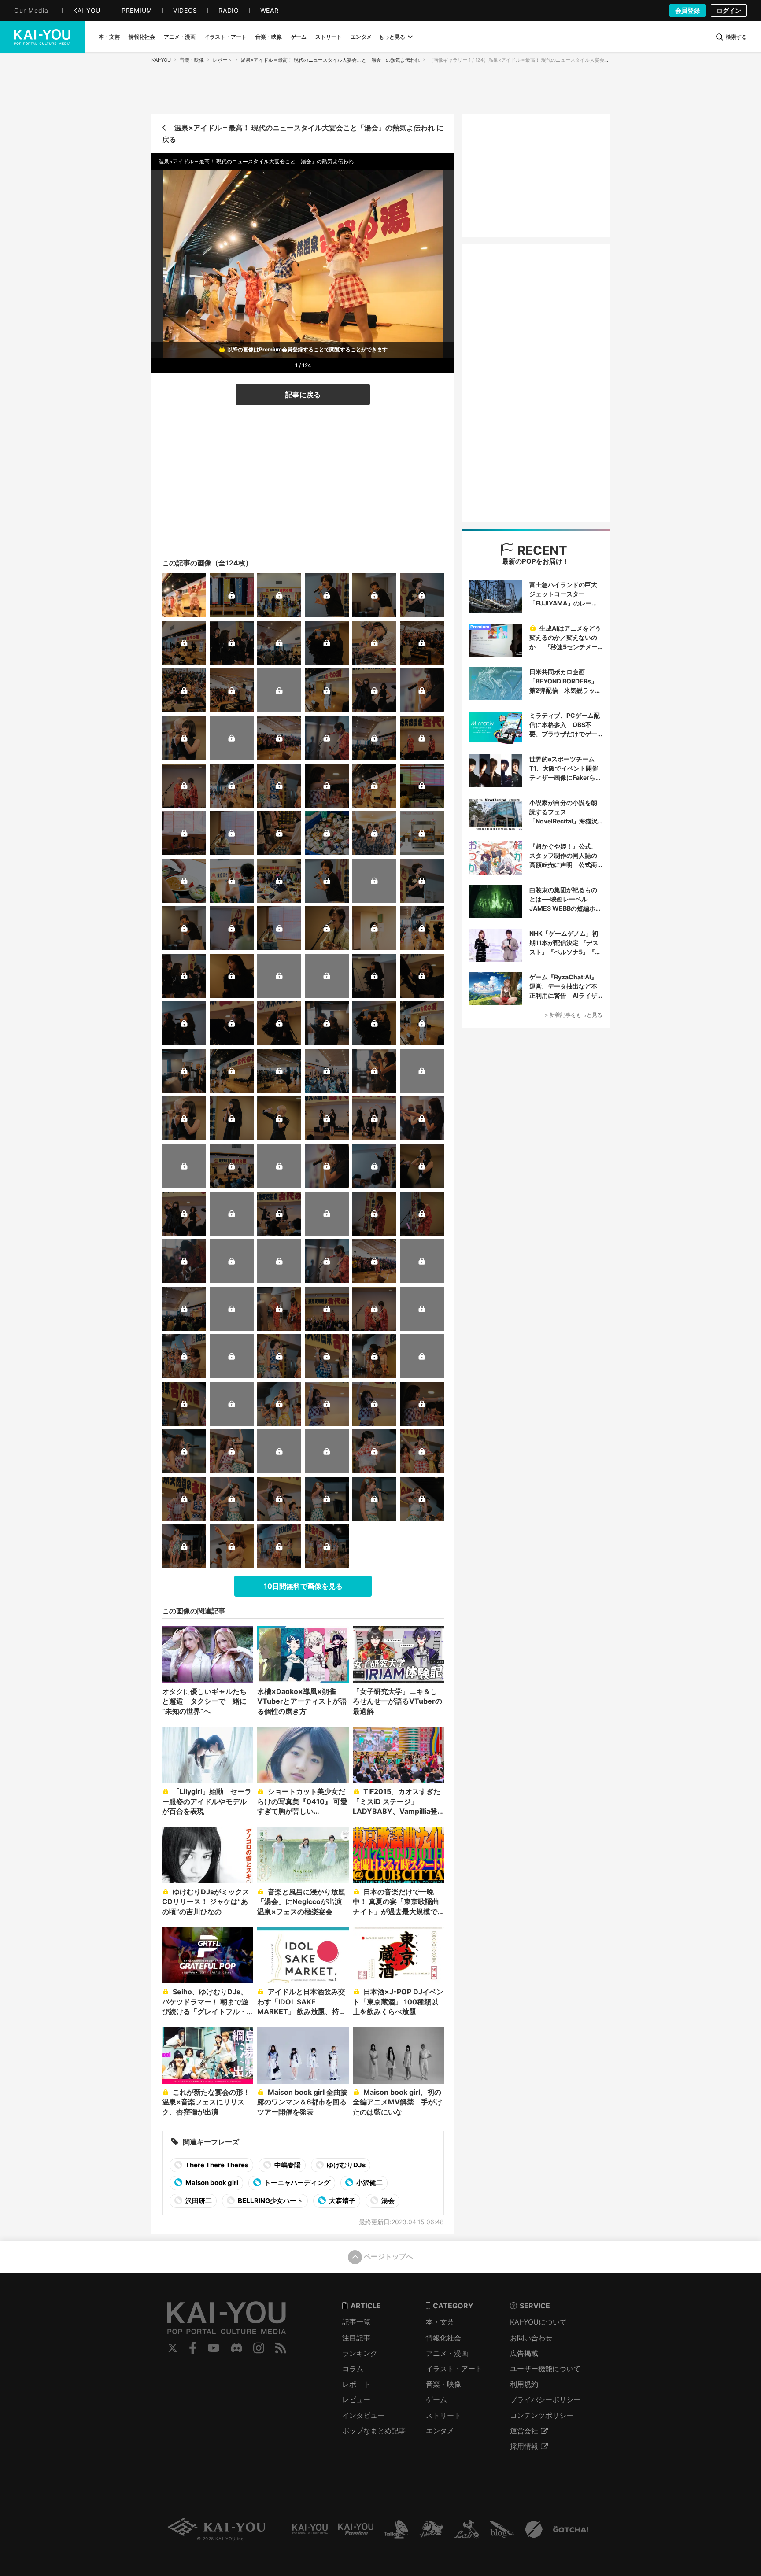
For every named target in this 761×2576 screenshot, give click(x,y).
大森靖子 (342, 2201)
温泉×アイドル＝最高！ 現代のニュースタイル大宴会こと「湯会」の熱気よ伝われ (330, 60)
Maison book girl (211, 2183)
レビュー (356, 2399)
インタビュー (363, 2415)
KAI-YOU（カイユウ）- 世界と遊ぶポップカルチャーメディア (42, 37)
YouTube (214, 2348)
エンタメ (440, 2431)
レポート (222, 60)
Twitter (173, 2348)
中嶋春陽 (287, 2165)
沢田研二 (198, 2201)
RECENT (541, 550)
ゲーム (436, 2399)
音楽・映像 (192, 60)
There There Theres (216, 2165)
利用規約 (524, 2384)
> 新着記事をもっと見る (574, 1015)
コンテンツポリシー (542, 2415)
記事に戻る (303, 395)
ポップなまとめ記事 (374, 2431)
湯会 (387, 2201)
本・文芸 (440, 2322)
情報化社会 (443, 2338)
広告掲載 (524, 2353)
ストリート (443, 2415)
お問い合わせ (531, 2338)
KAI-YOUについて (538, 2322)
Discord (236, 2348)
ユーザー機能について (545, 2369)
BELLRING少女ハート (270, 2201)
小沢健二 (369, 2183)
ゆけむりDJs (345, 2165)
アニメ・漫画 (447, 2353)
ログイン (729, 10)
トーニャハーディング (297, 2183)
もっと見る (392, 37)
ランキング (360, 2353)
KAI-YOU (161, 60)
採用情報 (524, 2446)
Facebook (193, 2348)
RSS (281, 2348)
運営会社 (524, 2431)
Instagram (259, 2348)
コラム (353, 2369)
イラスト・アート (454, 2369)
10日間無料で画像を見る (303, 1586)
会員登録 (687, 10)
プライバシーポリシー (545, 2399)
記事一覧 (356, 2322)
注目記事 (356, 2338)
